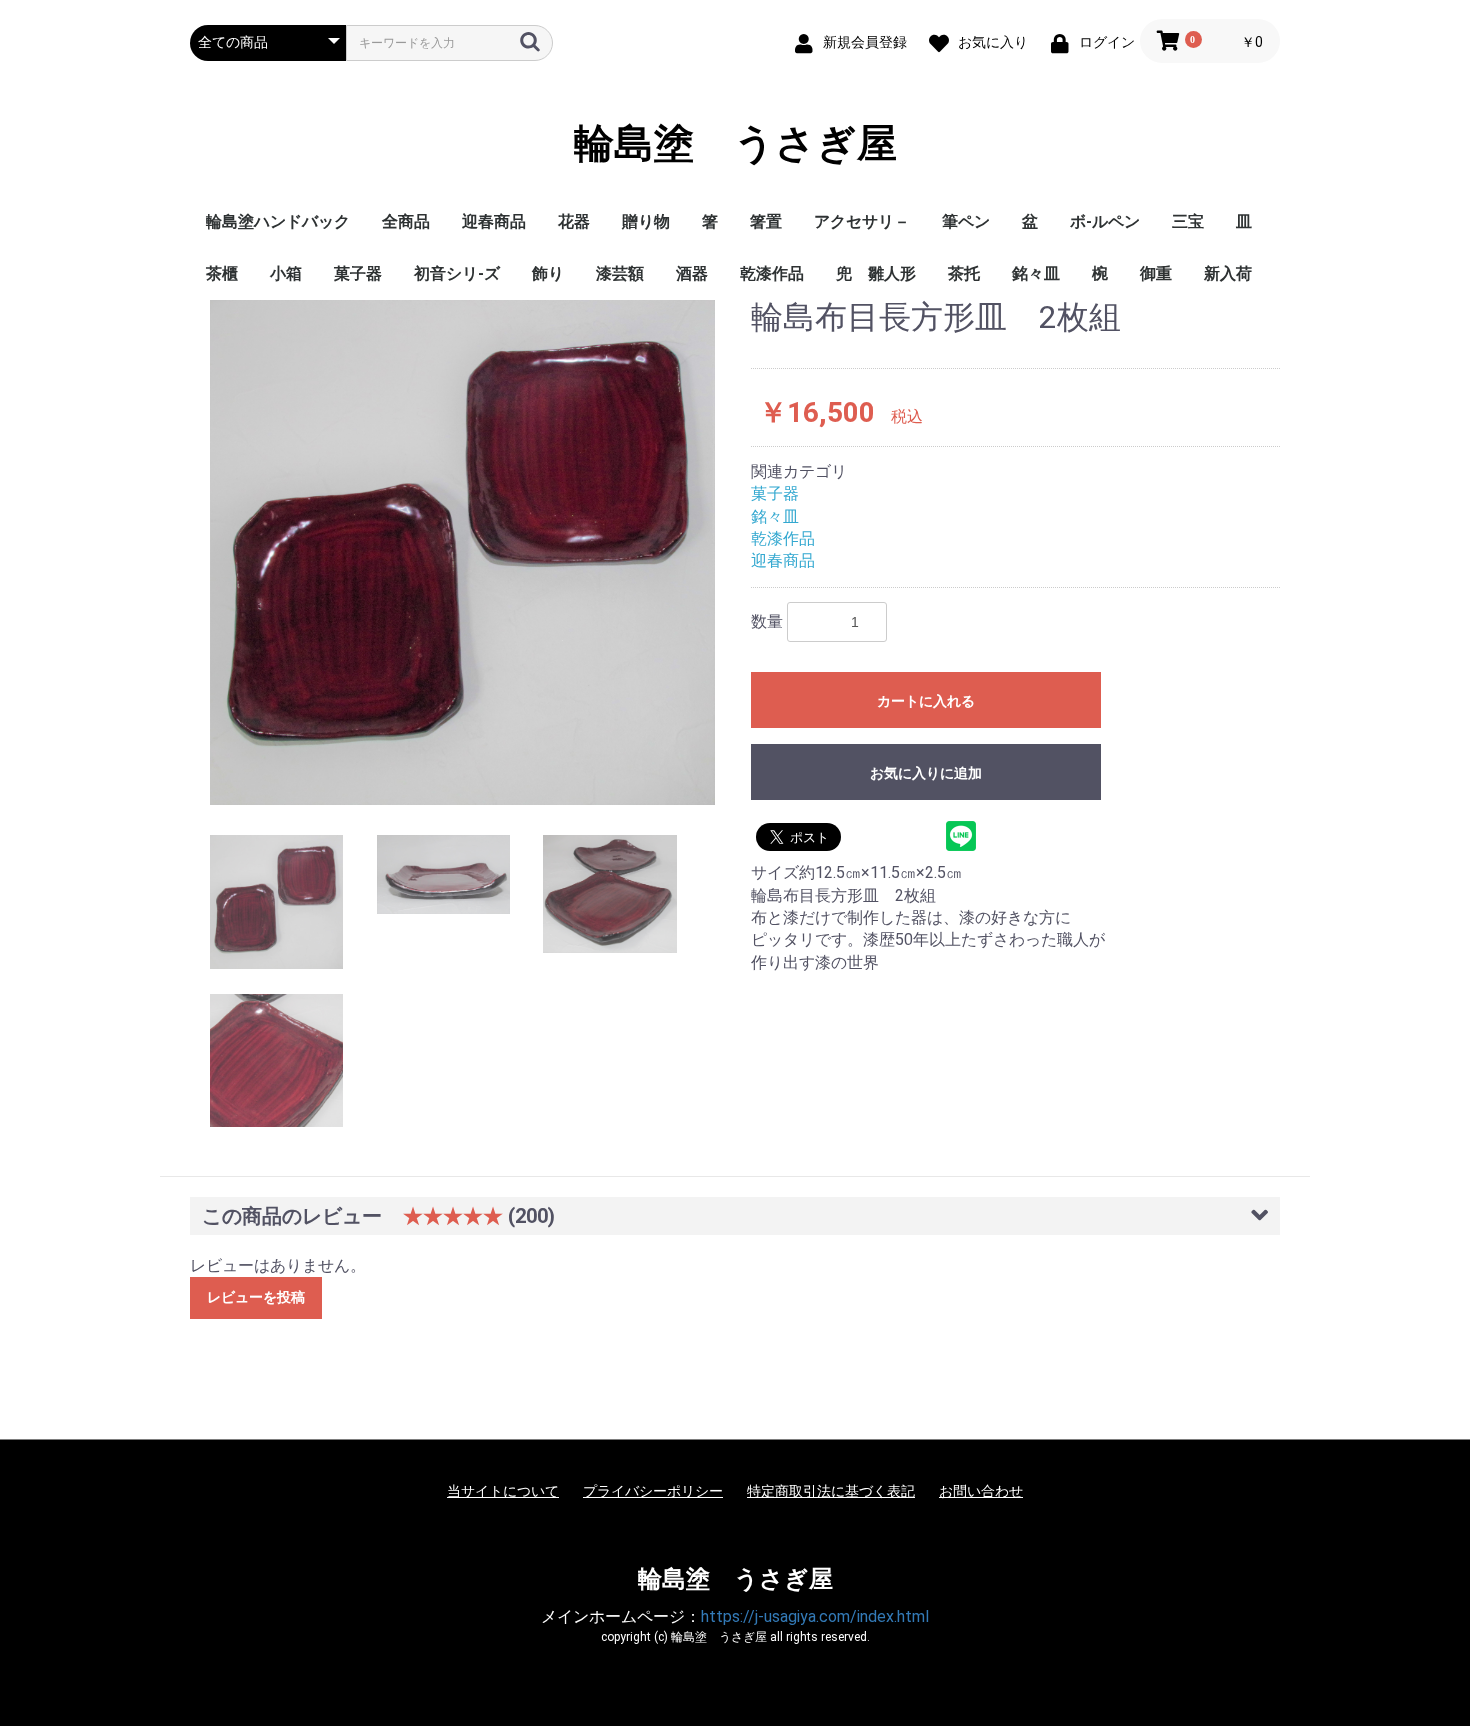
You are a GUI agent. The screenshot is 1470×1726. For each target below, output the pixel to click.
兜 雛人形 (876, 273)
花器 (574, 221)
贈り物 (646, 221)
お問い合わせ (981, 1491)
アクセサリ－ (862, 221)
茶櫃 (222, 273)
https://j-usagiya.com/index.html (815, 1616)
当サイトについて (503, 1491)
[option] (462, 552)
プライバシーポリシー (653, 1491)
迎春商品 (494, 221)
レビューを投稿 (256, 1297)
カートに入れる (926, 701)
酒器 (692, 273)
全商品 (406, 221)
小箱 (286, 273)
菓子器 (358, 273)
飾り (548, 273)
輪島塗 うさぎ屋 (735, 144)
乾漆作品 (772, 273)
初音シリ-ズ (457, 273)
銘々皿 (1036, 273)
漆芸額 (620, 273)
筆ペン (966, 221)
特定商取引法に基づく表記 (831, 1491)
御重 (1156, 273)
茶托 (964, 273)
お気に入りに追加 (926, 773)
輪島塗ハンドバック (278, 221)
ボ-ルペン (1105, 221)
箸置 (766, 221)
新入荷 (1228, 273)
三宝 (1188, 221)
